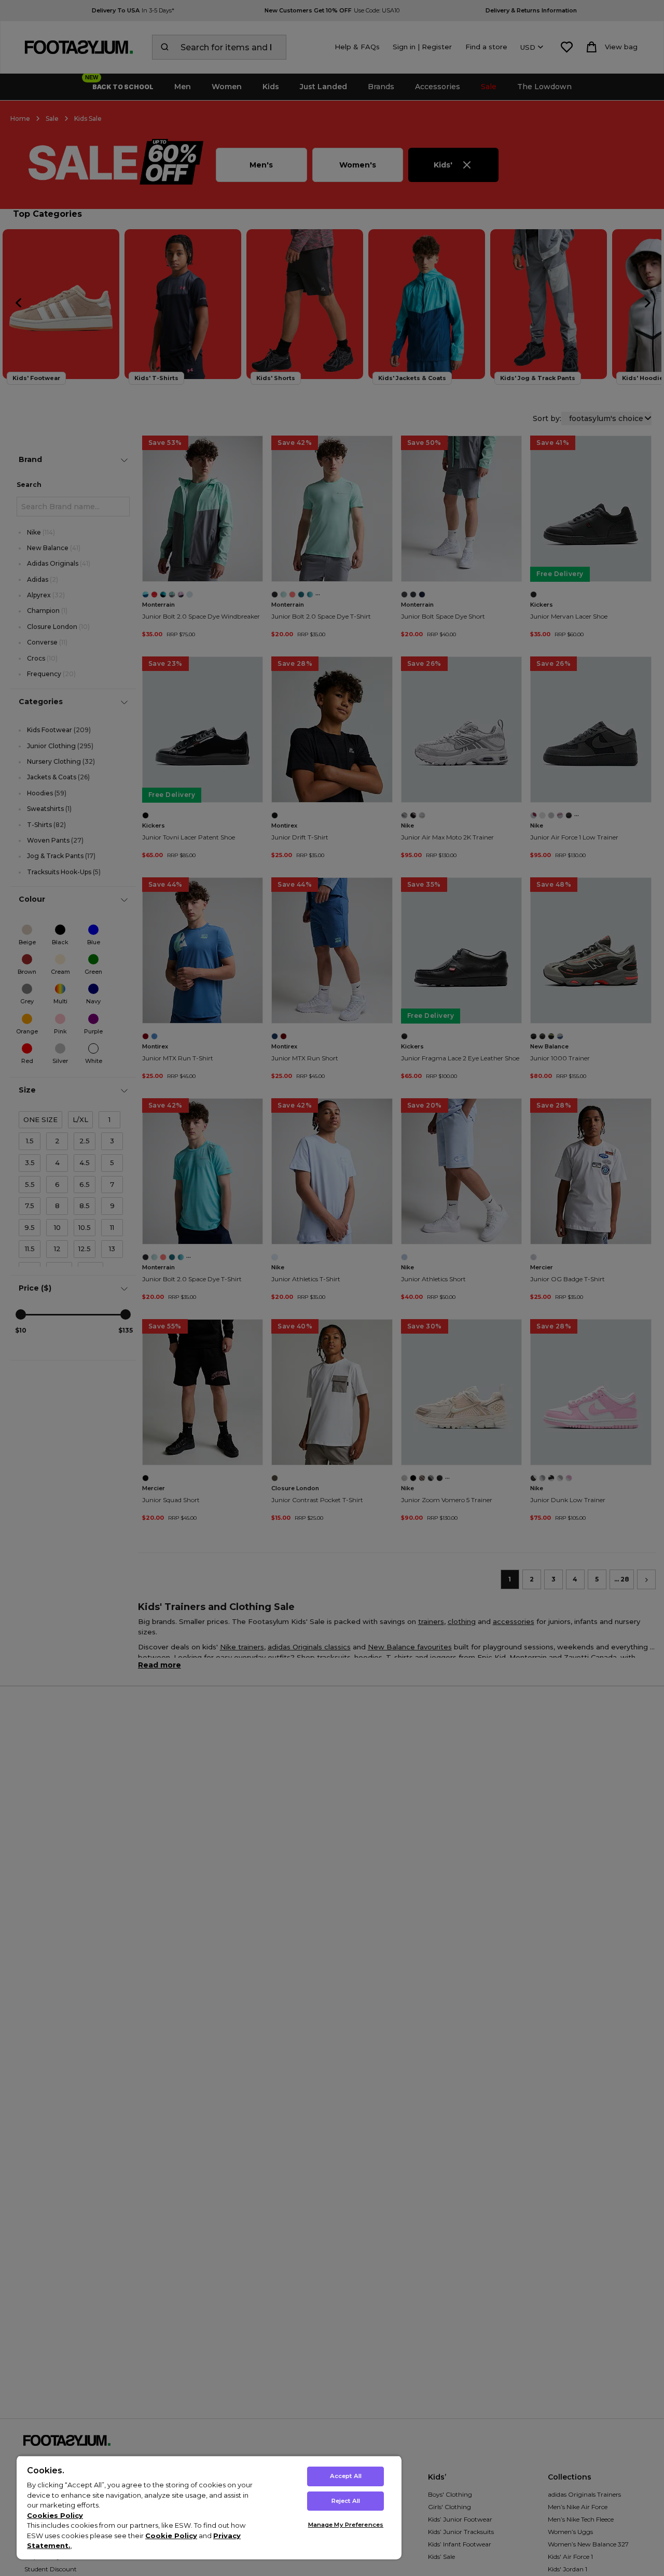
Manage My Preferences (346, 2525)
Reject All (346, 2501)
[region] (209, 2507)
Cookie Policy (171, 2536)
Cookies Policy (55, 2515)
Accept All (346, 2476)
